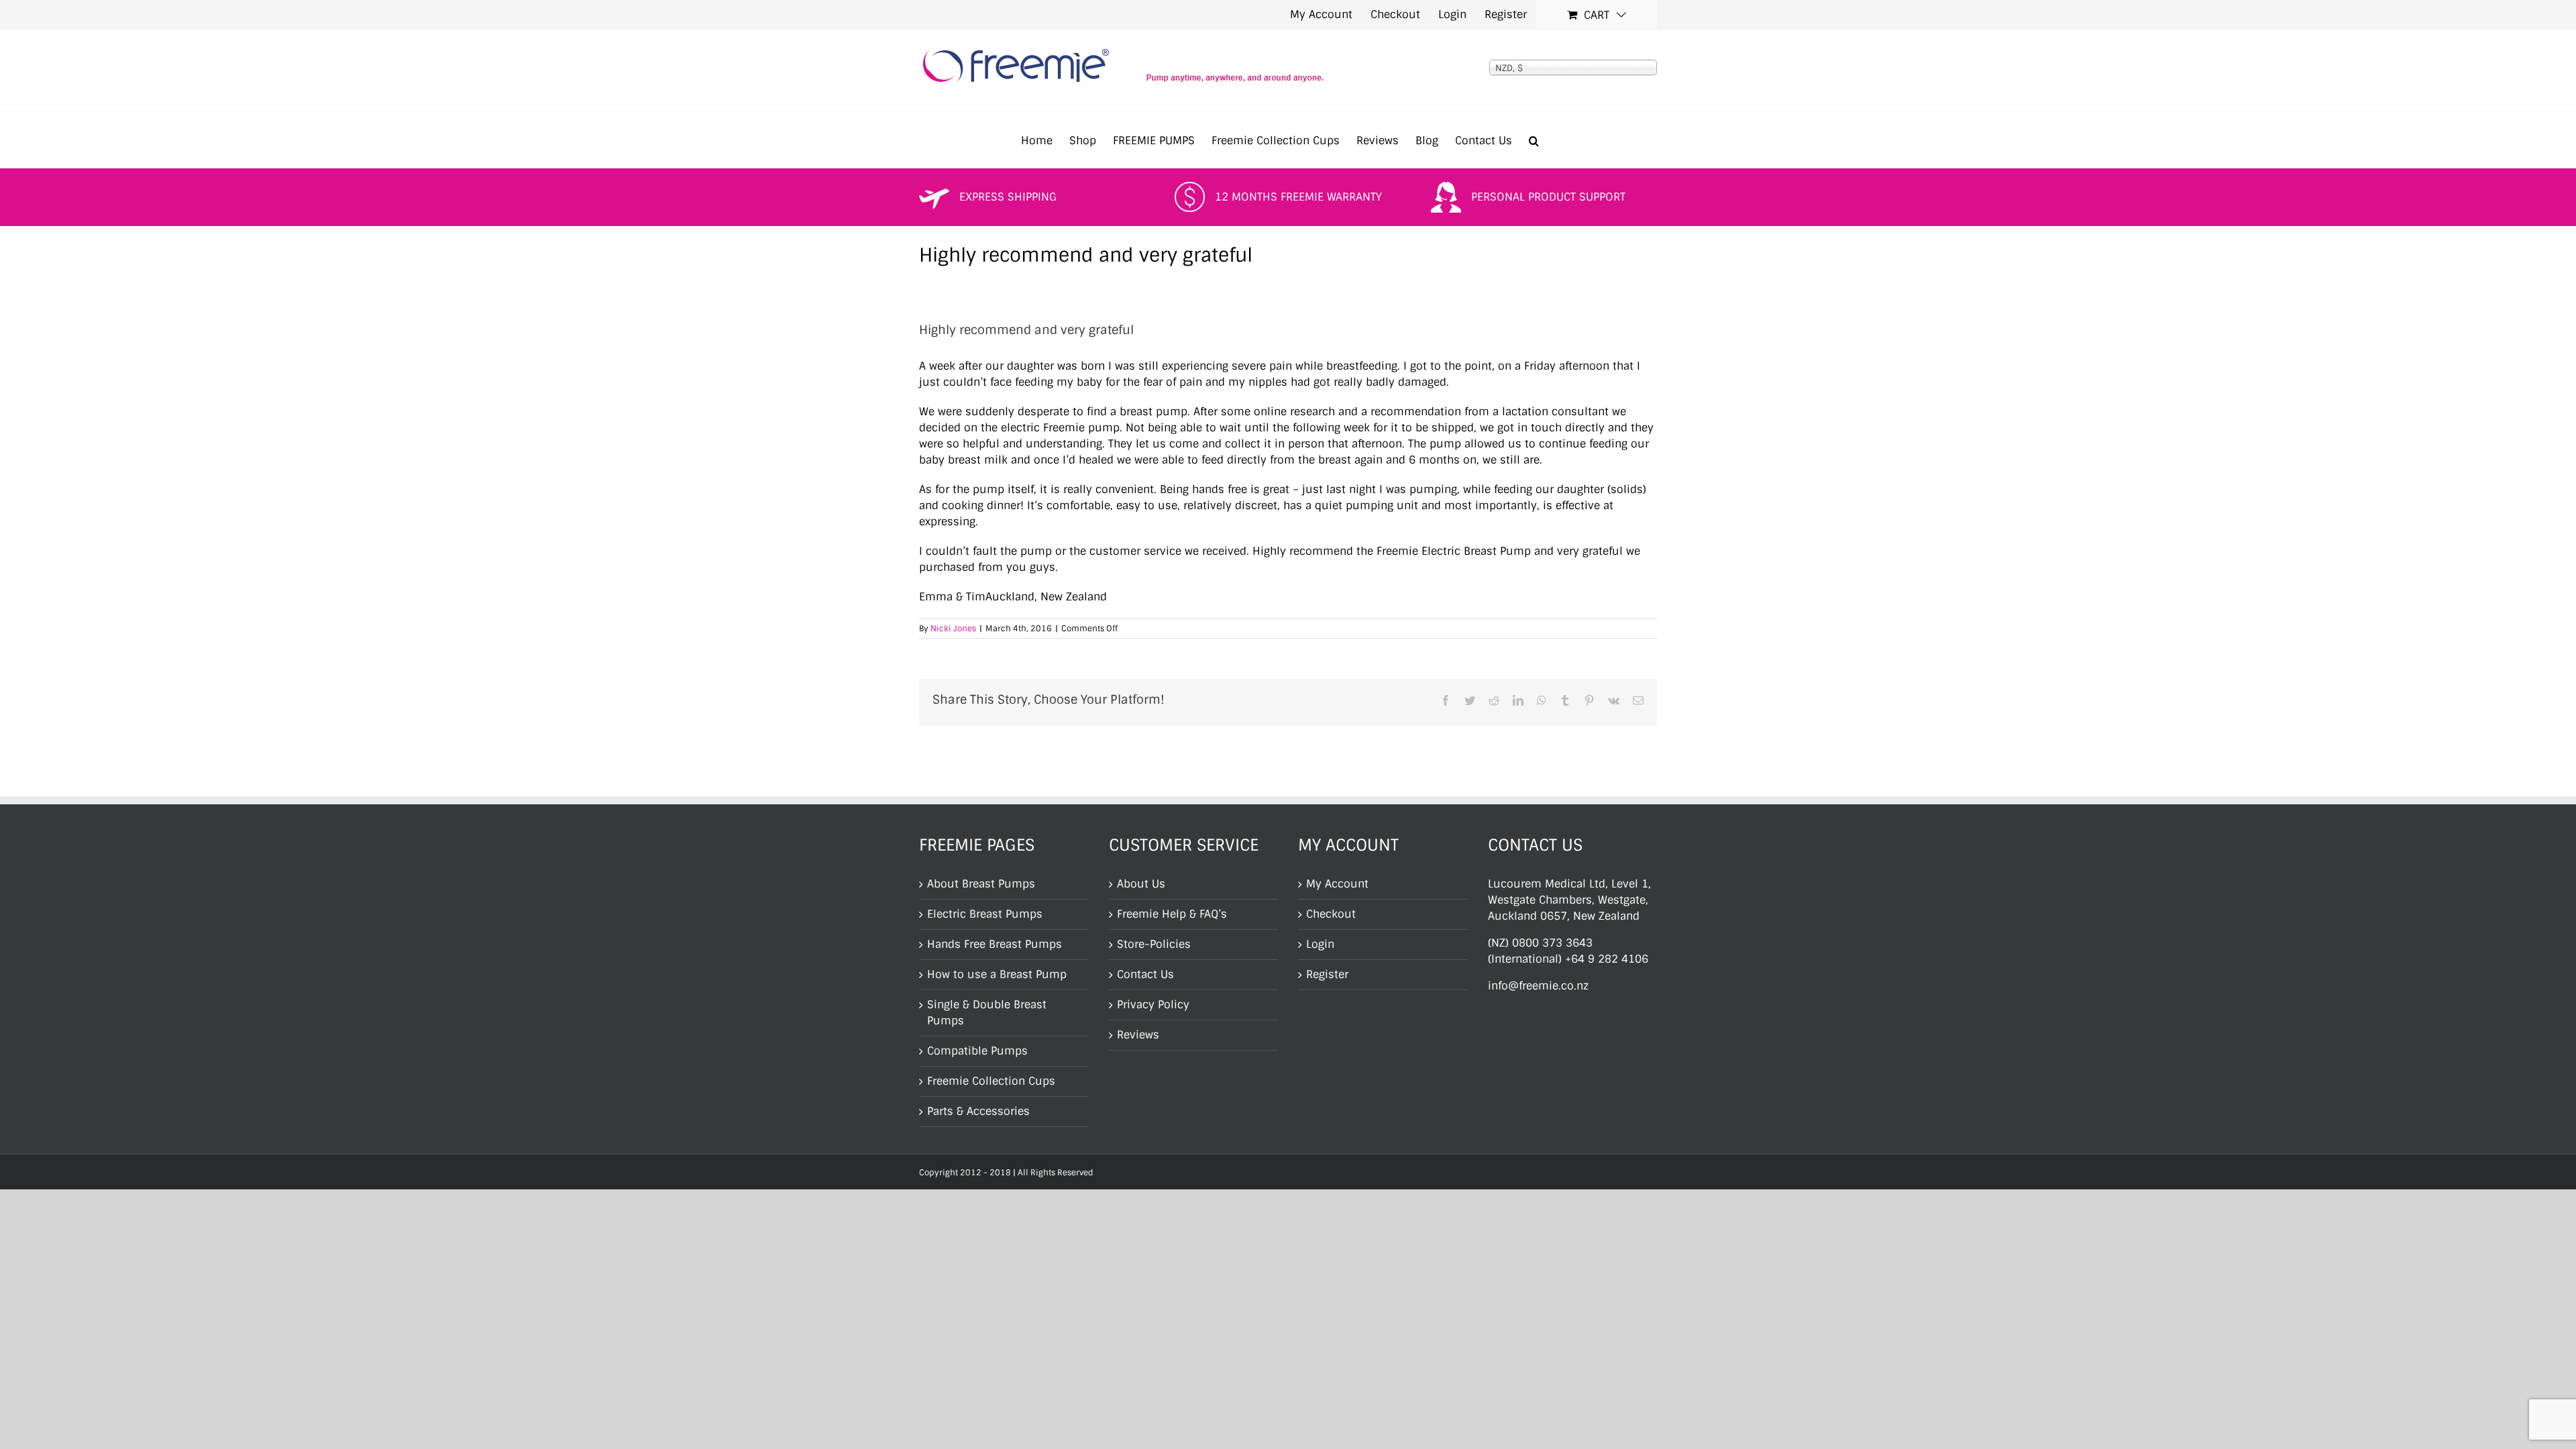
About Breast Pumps (981, 884)
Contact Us (1145, 974)
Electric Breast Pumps (985, 914)
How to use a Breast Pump (997, 974)
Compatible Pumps (977, 1051)
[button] (1534, 140)
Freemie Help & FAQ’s (1172, 914)
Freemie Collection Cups (991, 1081)
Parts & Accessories (978, 1111)
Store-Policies (1154, 944)
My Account (1337, 884)
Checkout (1331, 914)
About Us (1141, 884)
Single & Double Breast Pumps (987, 1013)
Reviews (1138, 1035)
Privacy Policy (1153, 1005)
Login (1320, 944)
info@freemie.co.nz (1538, 986)
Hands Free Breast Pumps (995, 944)
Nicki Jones (953, 629)
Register (1327, 974)
